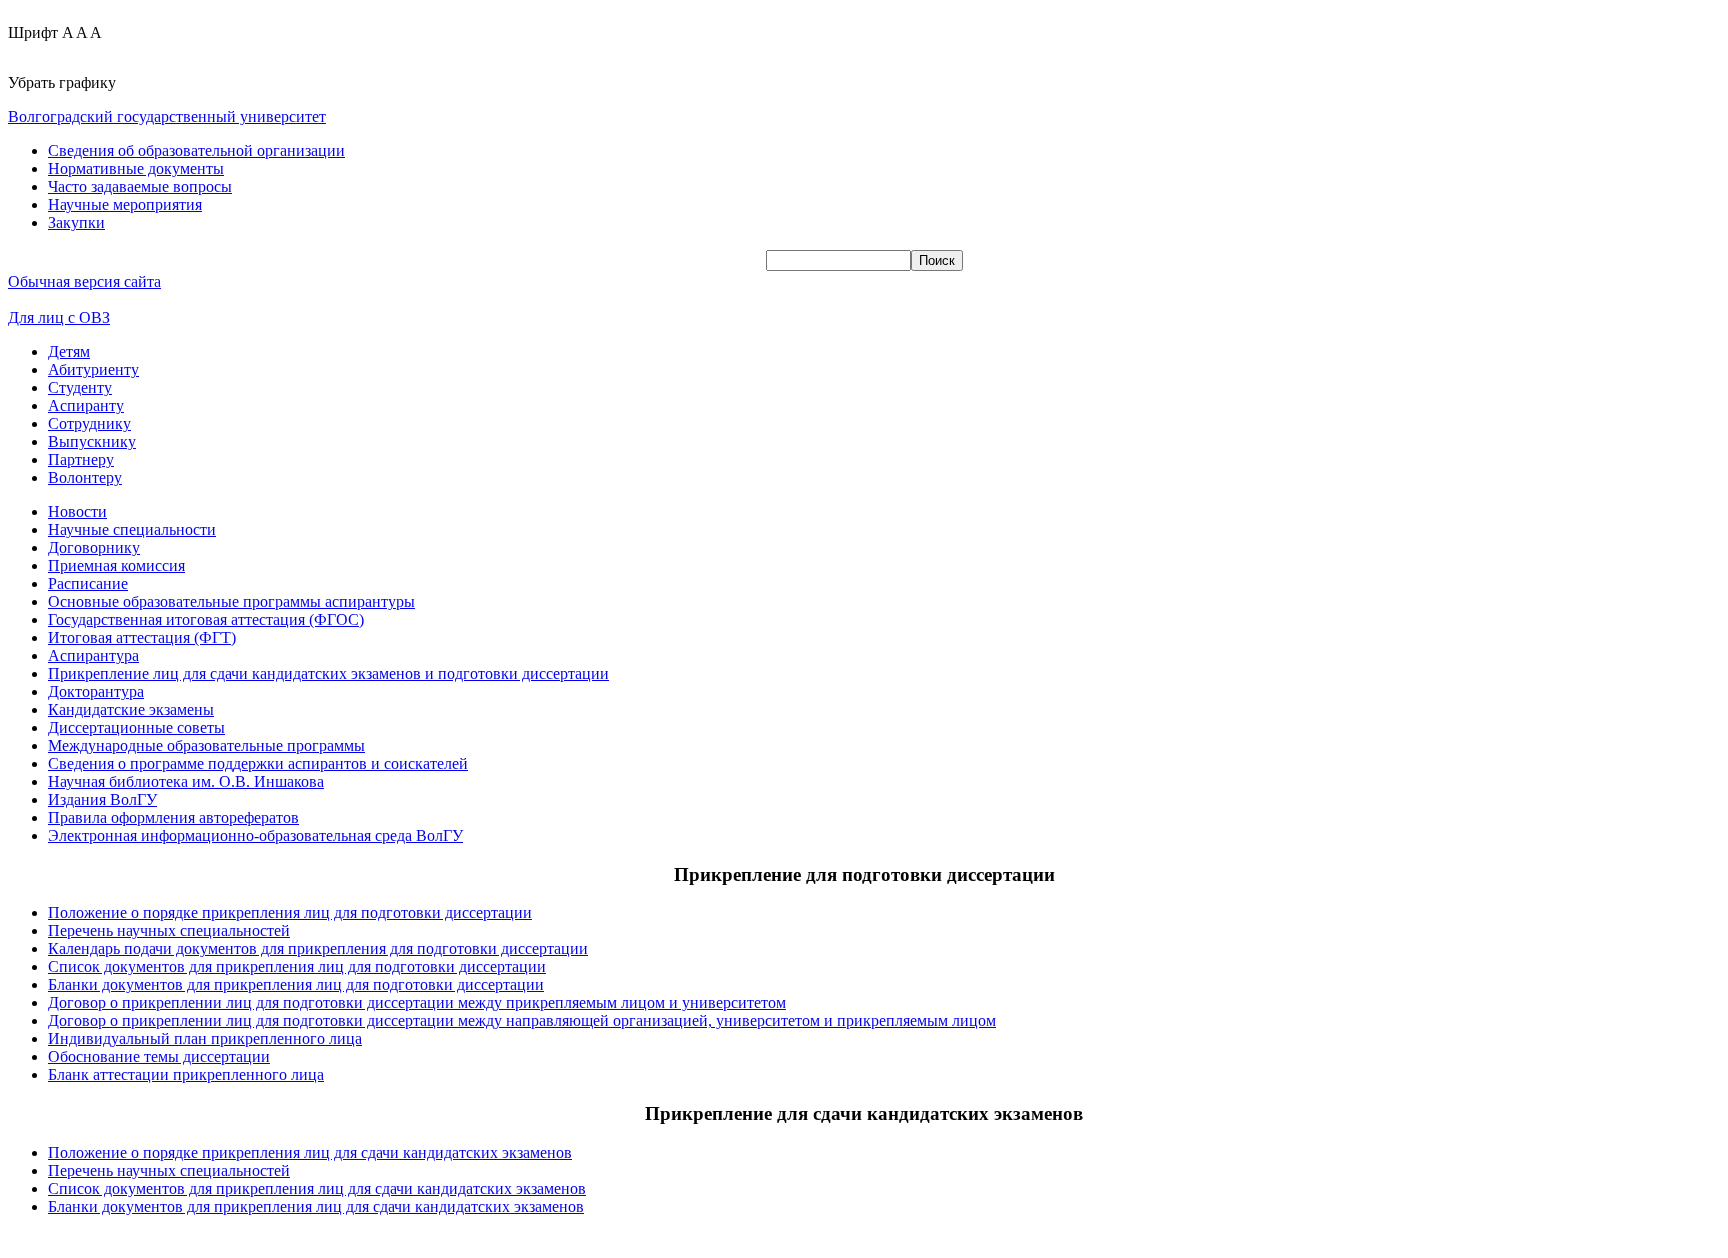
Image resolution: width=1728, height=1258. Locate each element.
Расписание (88, 583)
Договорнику (94, 547)
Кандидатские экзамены (131, 709)
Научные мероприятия (125, 204)
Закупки (76, 222)
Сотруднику (89, 423)
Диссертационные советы (136, 727)
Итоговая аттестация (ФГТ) (142, 637)
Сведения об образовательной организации (196, 150)
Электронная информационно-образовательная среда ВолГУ (255, 835)
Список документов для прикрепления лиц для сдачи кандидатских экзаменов (317, 1188)
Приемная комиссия (116, 565)
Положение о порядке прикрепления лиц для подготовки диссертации (290, 912)
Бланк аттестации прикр (131, 1074)
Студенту (80, 387)
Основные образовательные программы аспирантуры (231, 601)
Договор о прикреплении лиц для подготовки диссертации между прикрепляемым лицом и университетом (417, 1002)
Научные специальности (132, 529)
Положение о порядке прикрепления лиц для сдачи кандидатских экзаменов (310, 1152)
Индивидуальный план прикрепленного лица (205, 1038)
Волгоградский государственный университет (167, 116)
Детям (69, 351)
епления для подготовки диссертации (459, 948)
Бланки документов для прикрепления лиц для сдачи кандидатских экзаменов (316, 1206)
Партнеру (81, 459)
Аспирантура (93, 655)
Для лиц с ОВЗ (59, 317)
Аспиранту (86, 405)
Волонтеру (85, 477)
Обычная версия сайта (84, 281)
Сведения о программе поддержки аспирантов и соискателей (258, 763)
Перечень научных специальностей (169, 930)
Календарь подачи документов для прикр (189, 948)
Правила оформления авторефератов (173, 817)
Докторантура (96, 691)
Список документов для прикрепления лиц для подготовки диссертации (297, 966)
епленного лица (269, 1074)
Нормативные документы (136, 168)
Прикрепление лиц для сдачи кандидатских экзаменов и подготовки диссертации (328, 673)
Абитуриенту (93, 369)
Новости (77, 511)
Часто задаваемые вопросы (140, 186)
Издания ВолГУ (102, 799)
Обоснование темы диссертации (159, 1056)
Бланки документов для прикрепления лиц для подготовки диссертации (296, 984)
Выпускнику (92, 441)
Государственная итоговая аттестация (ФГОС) (206, 619)
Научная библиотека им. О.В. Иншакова (186, 781)
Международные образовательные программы (206, 745)
